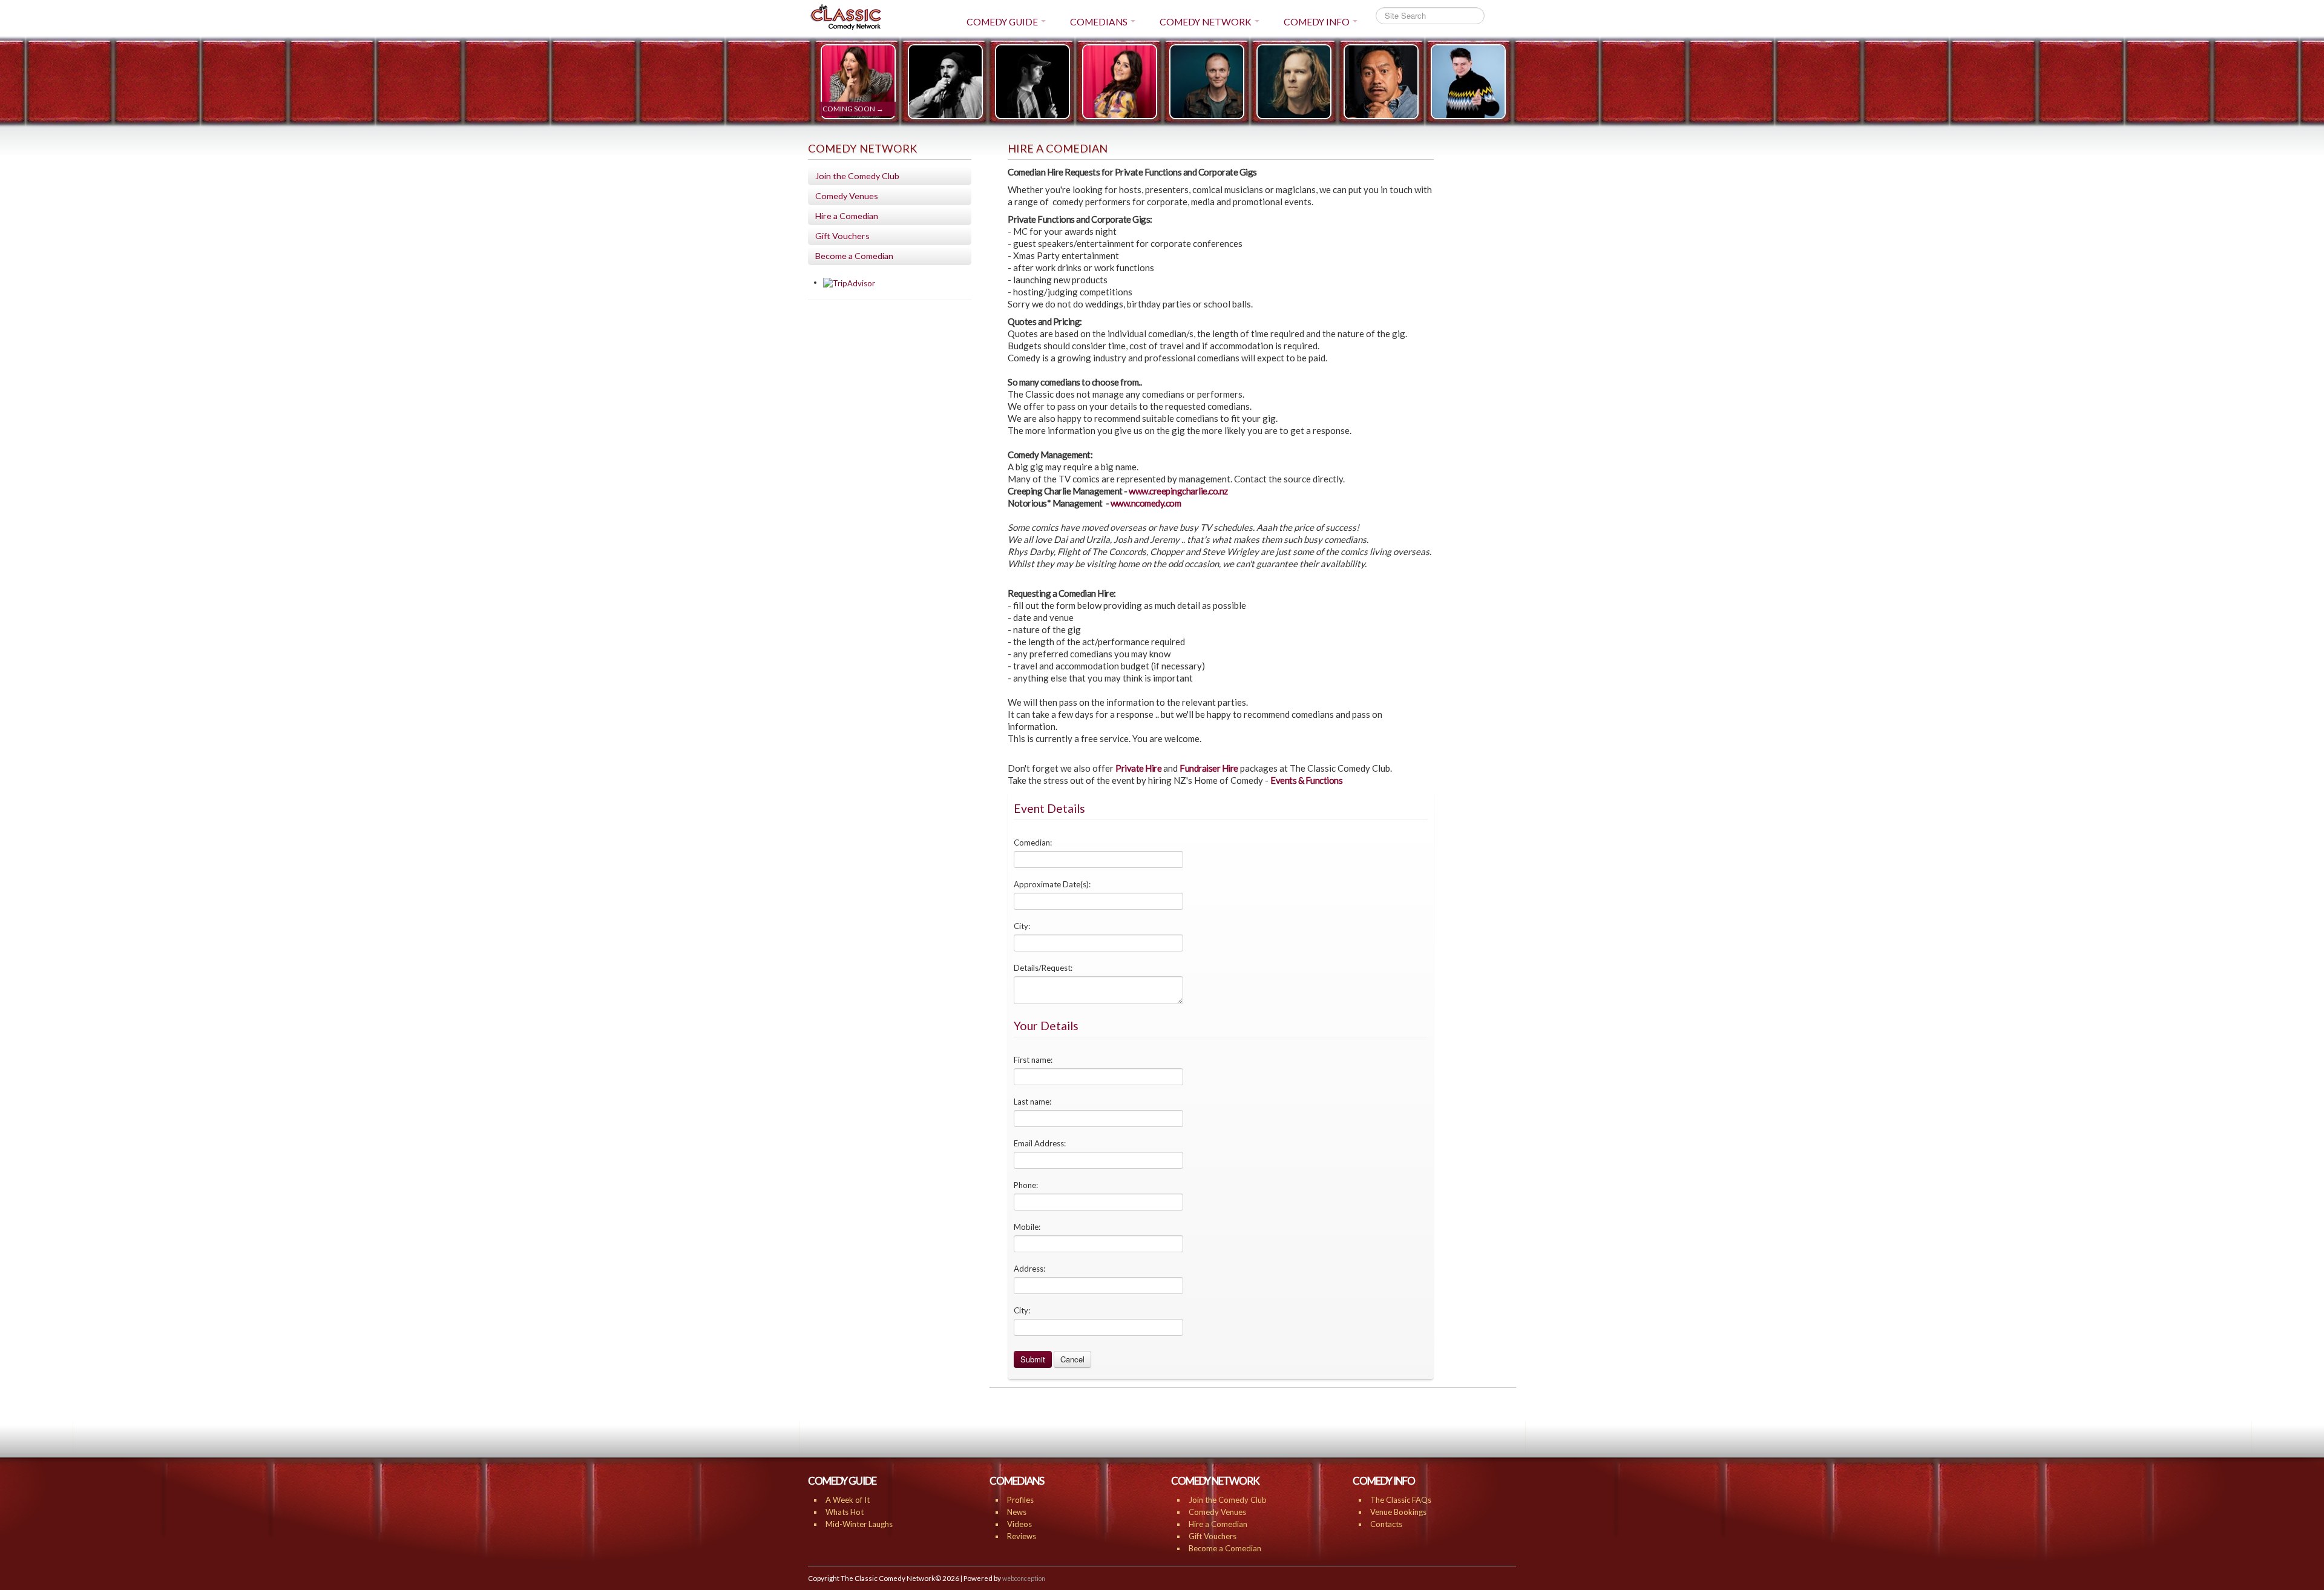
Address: (1029, 1269)
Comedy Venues (847, 196)
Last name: (1032, 1102)
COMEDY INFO (1317, 22)
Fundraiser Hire (1209, 768)
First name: (1033, 1060)
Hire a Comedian (847, 216)
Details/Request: (1043, 968)
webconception (1024, 1579)
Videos (1019, 1524)
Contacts (1386, 1524)
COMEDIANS (1099, 22)
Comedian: (1033, 843)
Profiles (1020, 1500)
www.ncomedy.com (1146, 503)
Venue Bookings (1398, 1512)
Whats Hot (845, 1512)
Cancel (1072, 1359)
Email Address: (1040, 1143)
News (1017, 1512)
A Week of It (848, 1500)
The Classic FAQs (1401, 1500)
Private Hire (1138, 768)
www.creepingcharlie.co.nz (1178, 491)
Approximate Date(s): (1052, 884)
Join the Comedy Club (857, 176)
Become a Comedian (854, 256)
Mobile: (1027, 1227)
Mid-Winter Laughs (859, 1524)
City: (1022, 926)
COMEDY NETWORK (1206, 22)
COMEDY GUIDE (1002, 22)
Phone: (1026, 1185)
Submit (1033, 1359)
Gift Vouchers (842, 236)
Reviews (1022, 1536)
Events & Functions (1306, 780)
